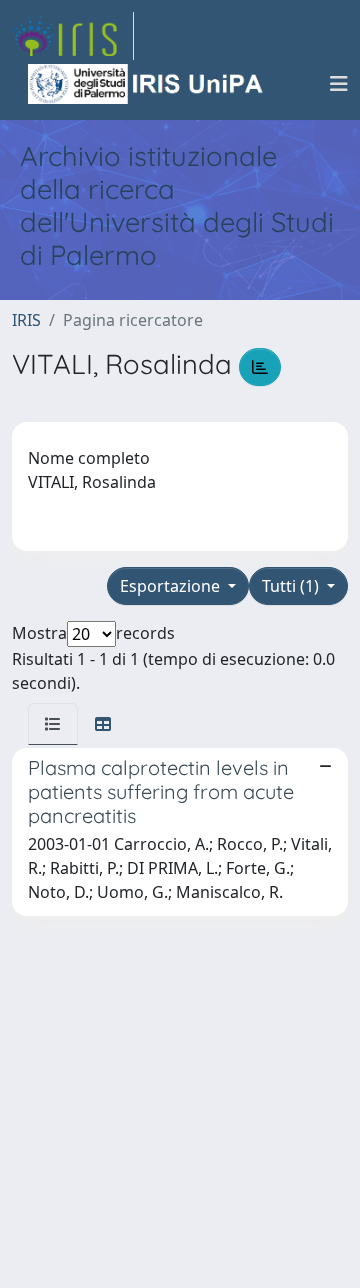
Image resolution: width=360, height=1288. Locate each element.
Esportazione (172, 586)
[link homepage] (73, 36)
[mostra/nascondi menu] (339, 84)
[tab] (53, 724)
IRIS (26, 320)
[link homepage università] (147, 84)
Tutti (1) (292, 586)
